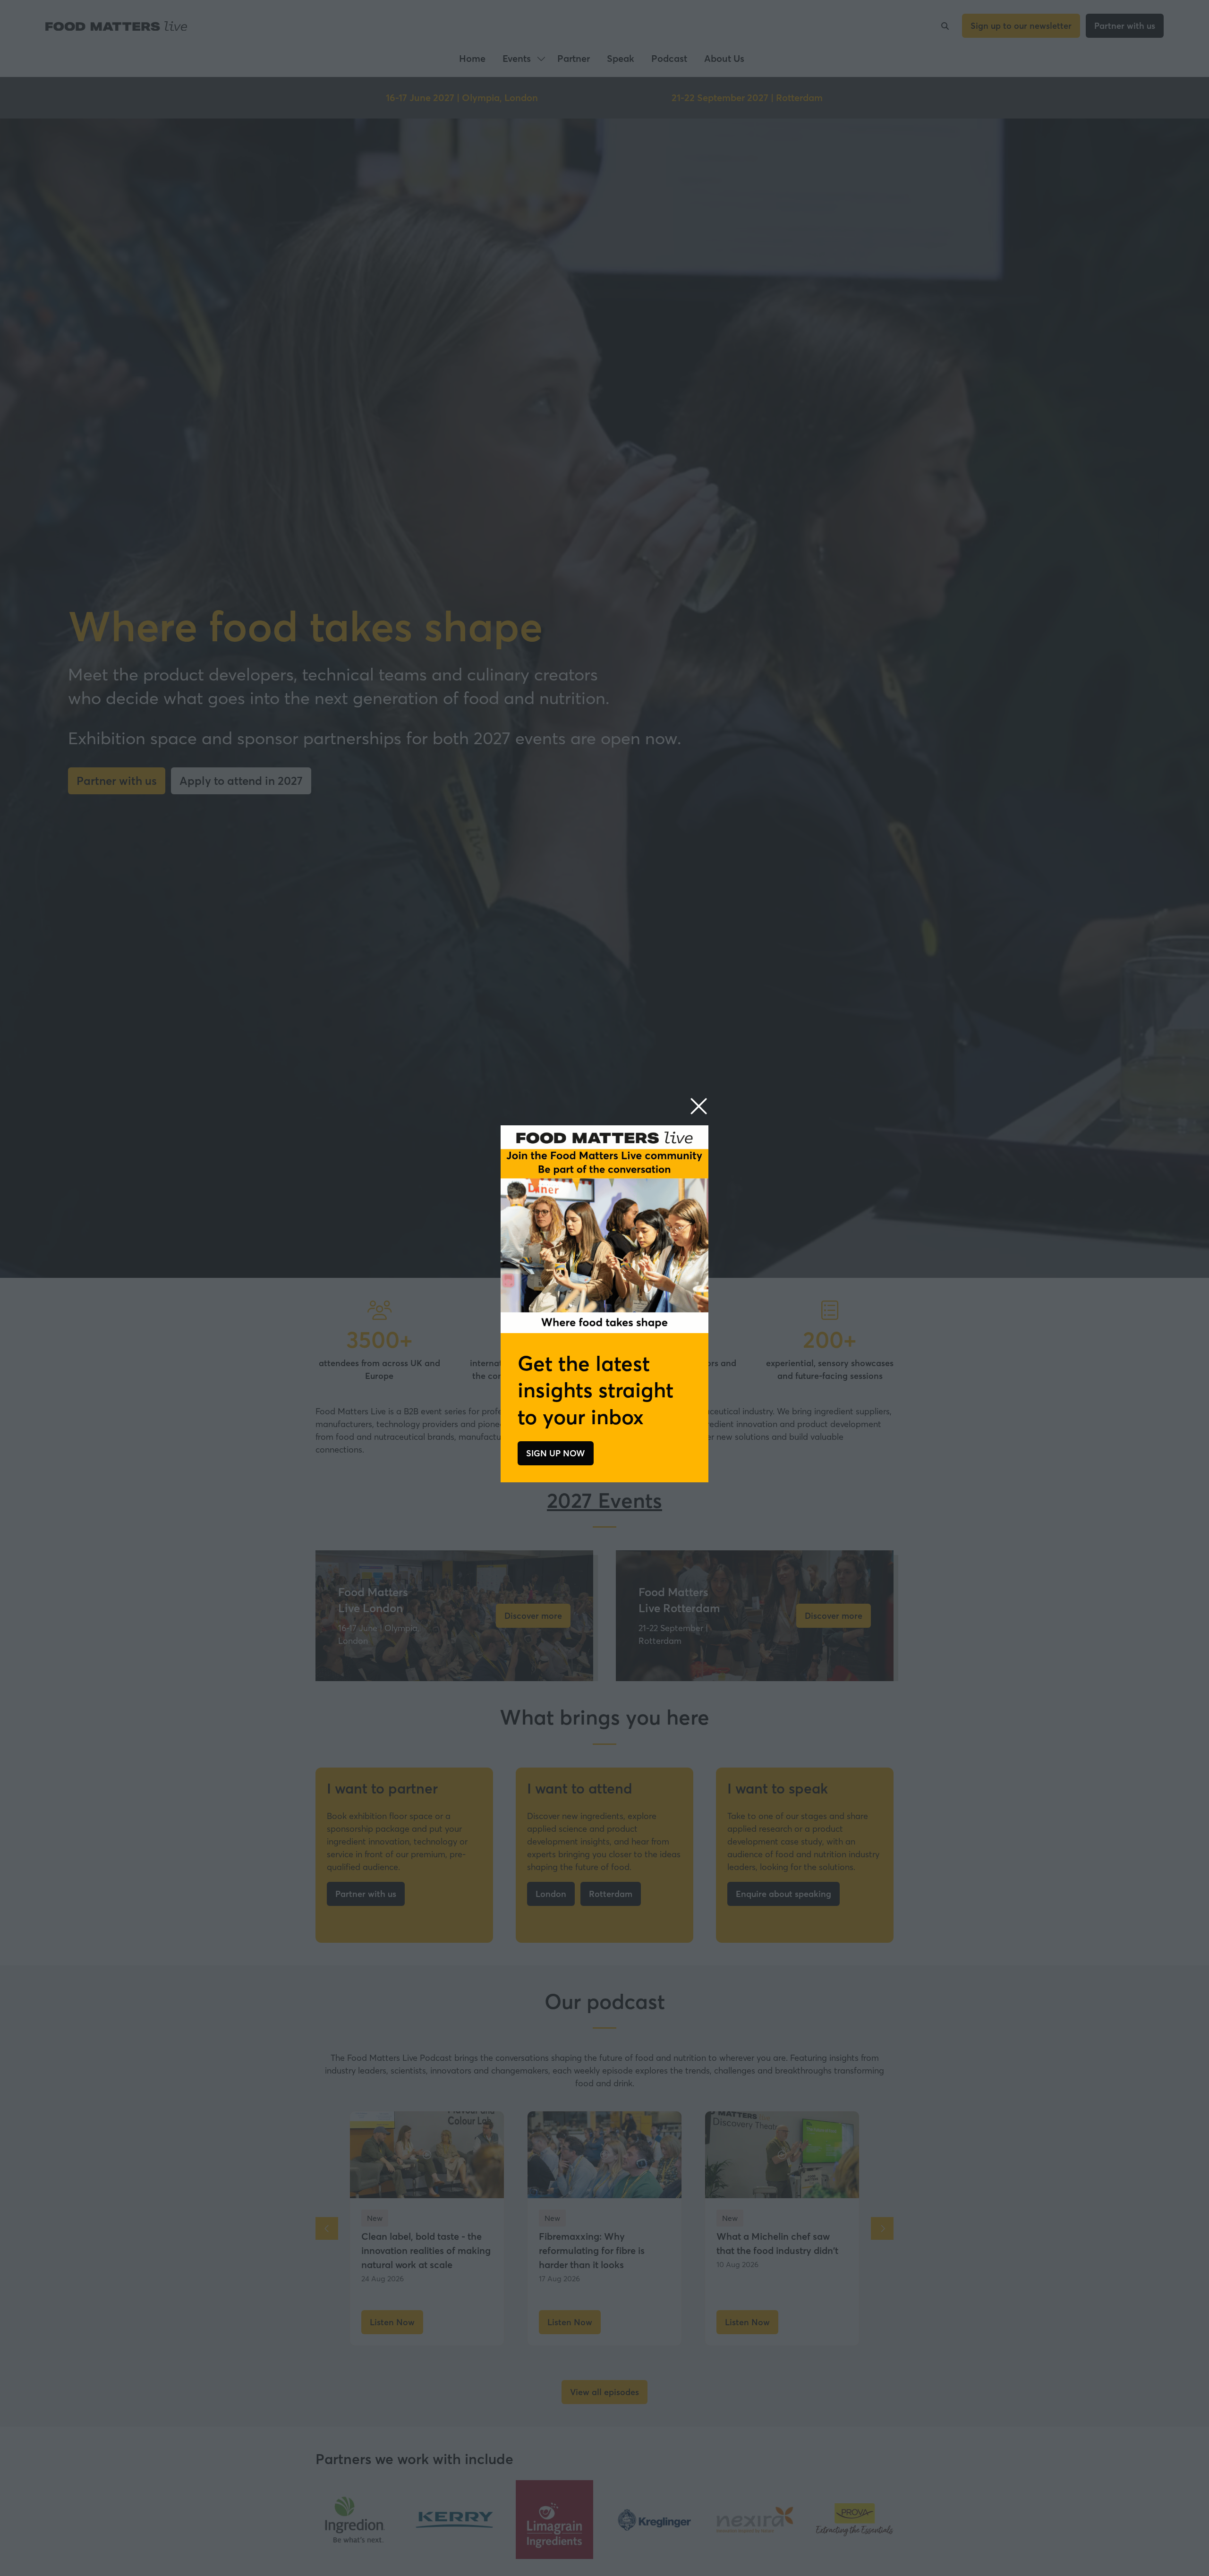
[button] (699, 1107)
